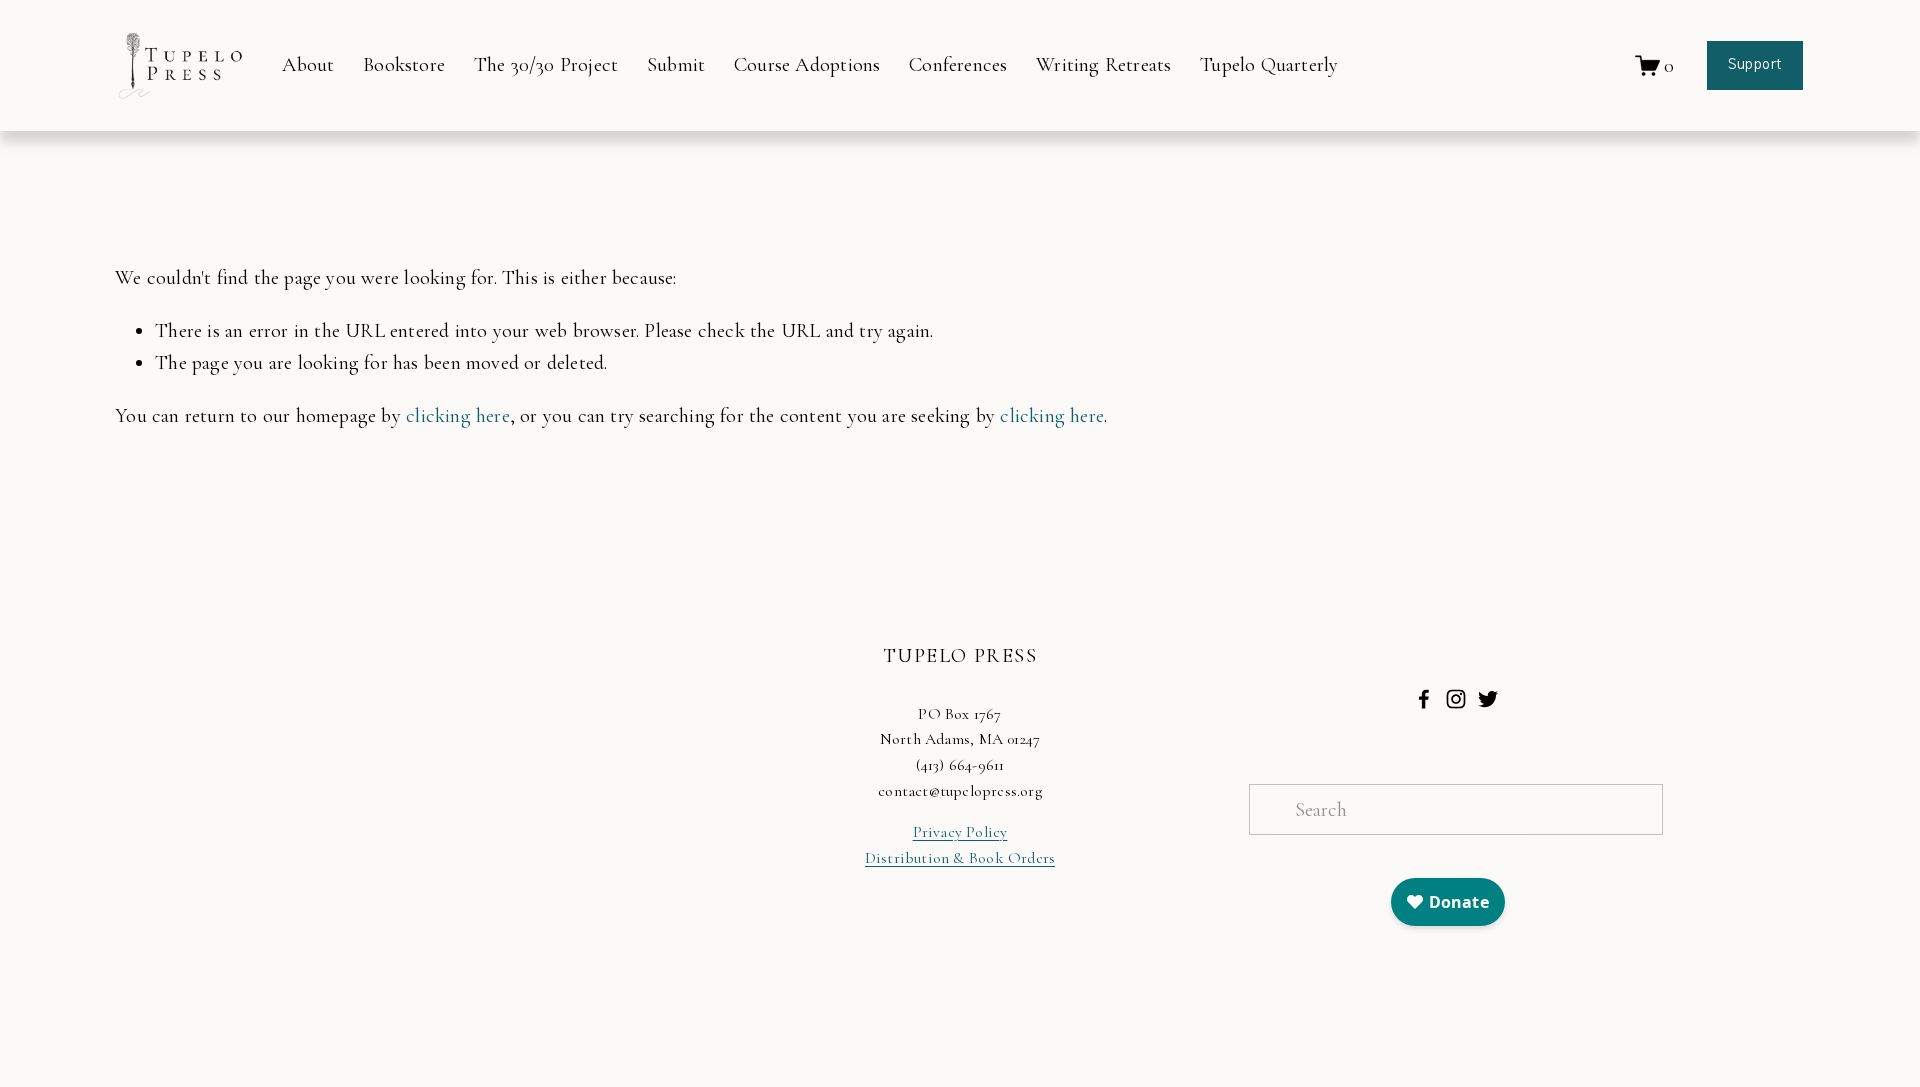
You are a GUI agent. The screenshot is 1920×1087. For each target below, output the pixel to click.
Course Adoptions (807, 64)
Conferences (958, 64)
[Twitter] (1488, 699)
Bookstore (404, 64)
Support (1755, 65)
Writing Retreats (1103, 64)
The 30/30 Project (546, 64)
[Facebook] (1424, 699)
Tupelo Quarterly (1269, 64)
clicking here (458, 415)
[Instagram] (1456, 699)
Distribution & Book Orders (960, 858)
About (308, 64)
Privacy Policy (960, 832)
